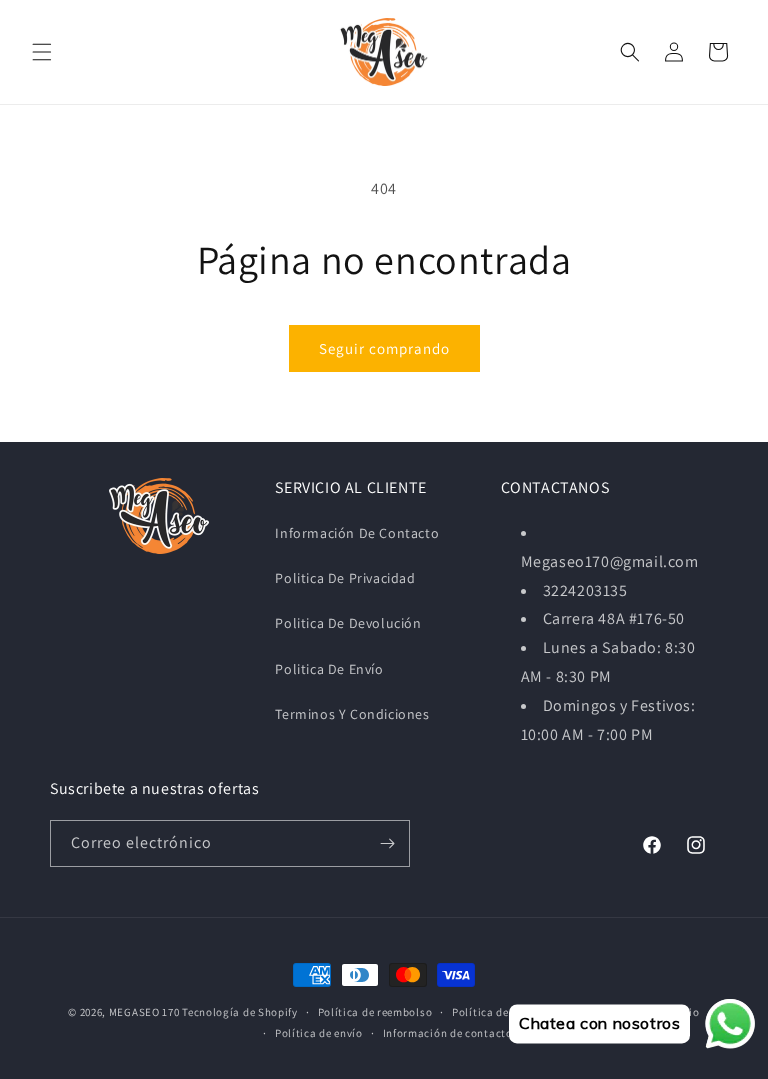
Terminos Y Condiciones (352, 714)
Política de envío (319, 1033)
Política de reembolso (375, 1012)
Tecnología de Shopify (240, 1012)
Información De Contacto (357, 533)
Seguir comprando (384, 348)
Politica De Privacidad (345, 578)
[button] (42, 52)
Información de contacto (448, 1033)
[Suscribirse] (387, 843)
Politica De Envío (329, 669)
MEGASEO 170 (144, 1012)
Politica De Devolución (348, 623)
